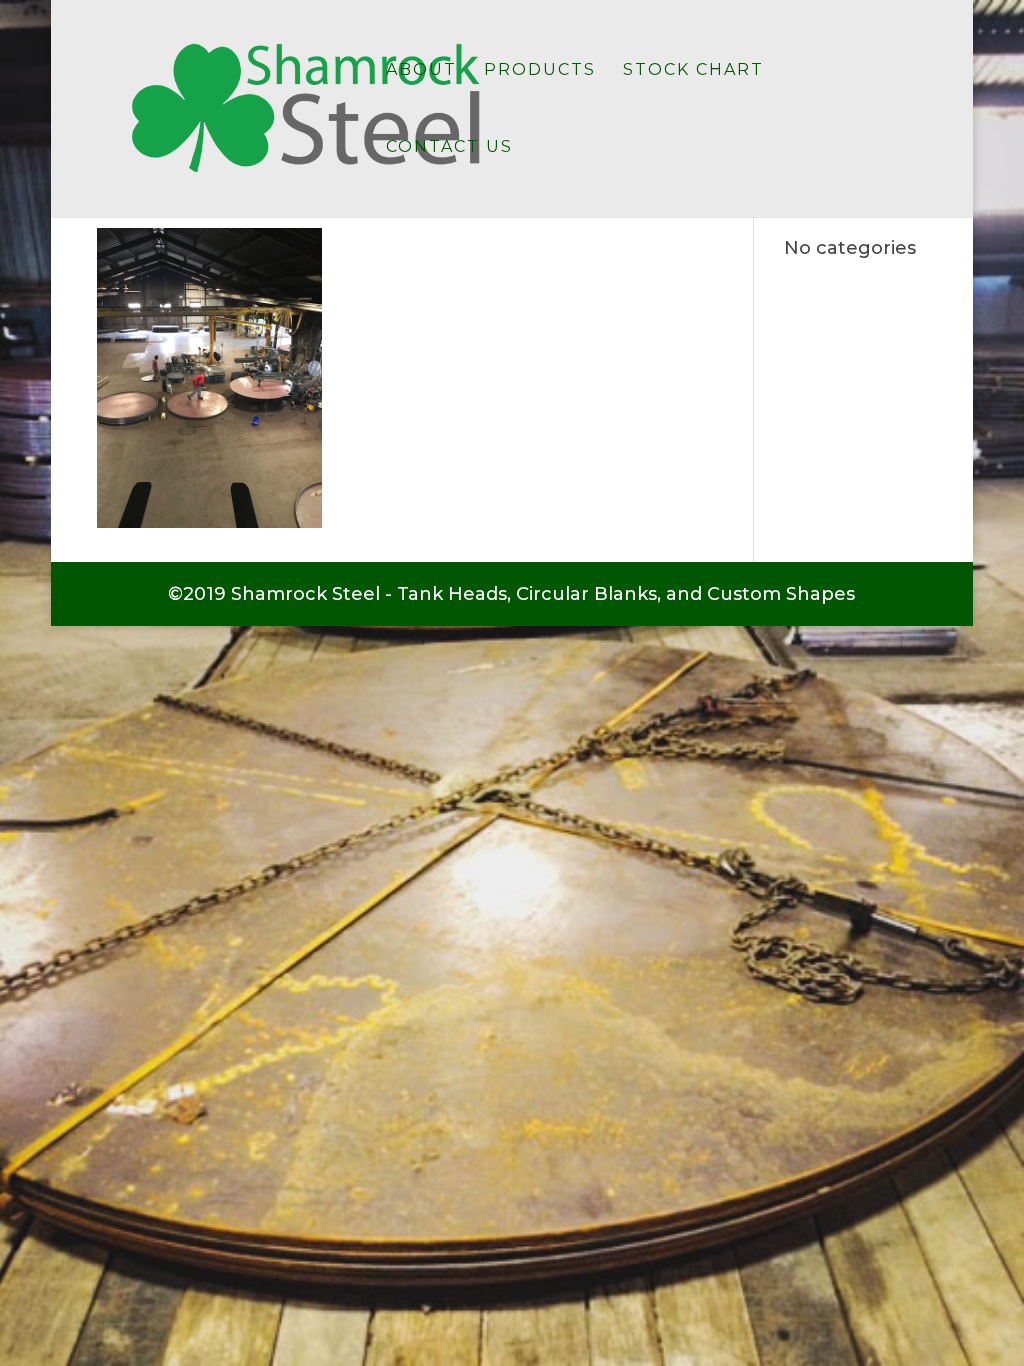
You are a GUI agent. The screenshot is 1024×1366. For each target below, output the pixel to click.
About (421, 71)
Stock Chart (693, 71)
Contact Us (449, 148)
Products (540, 71)
